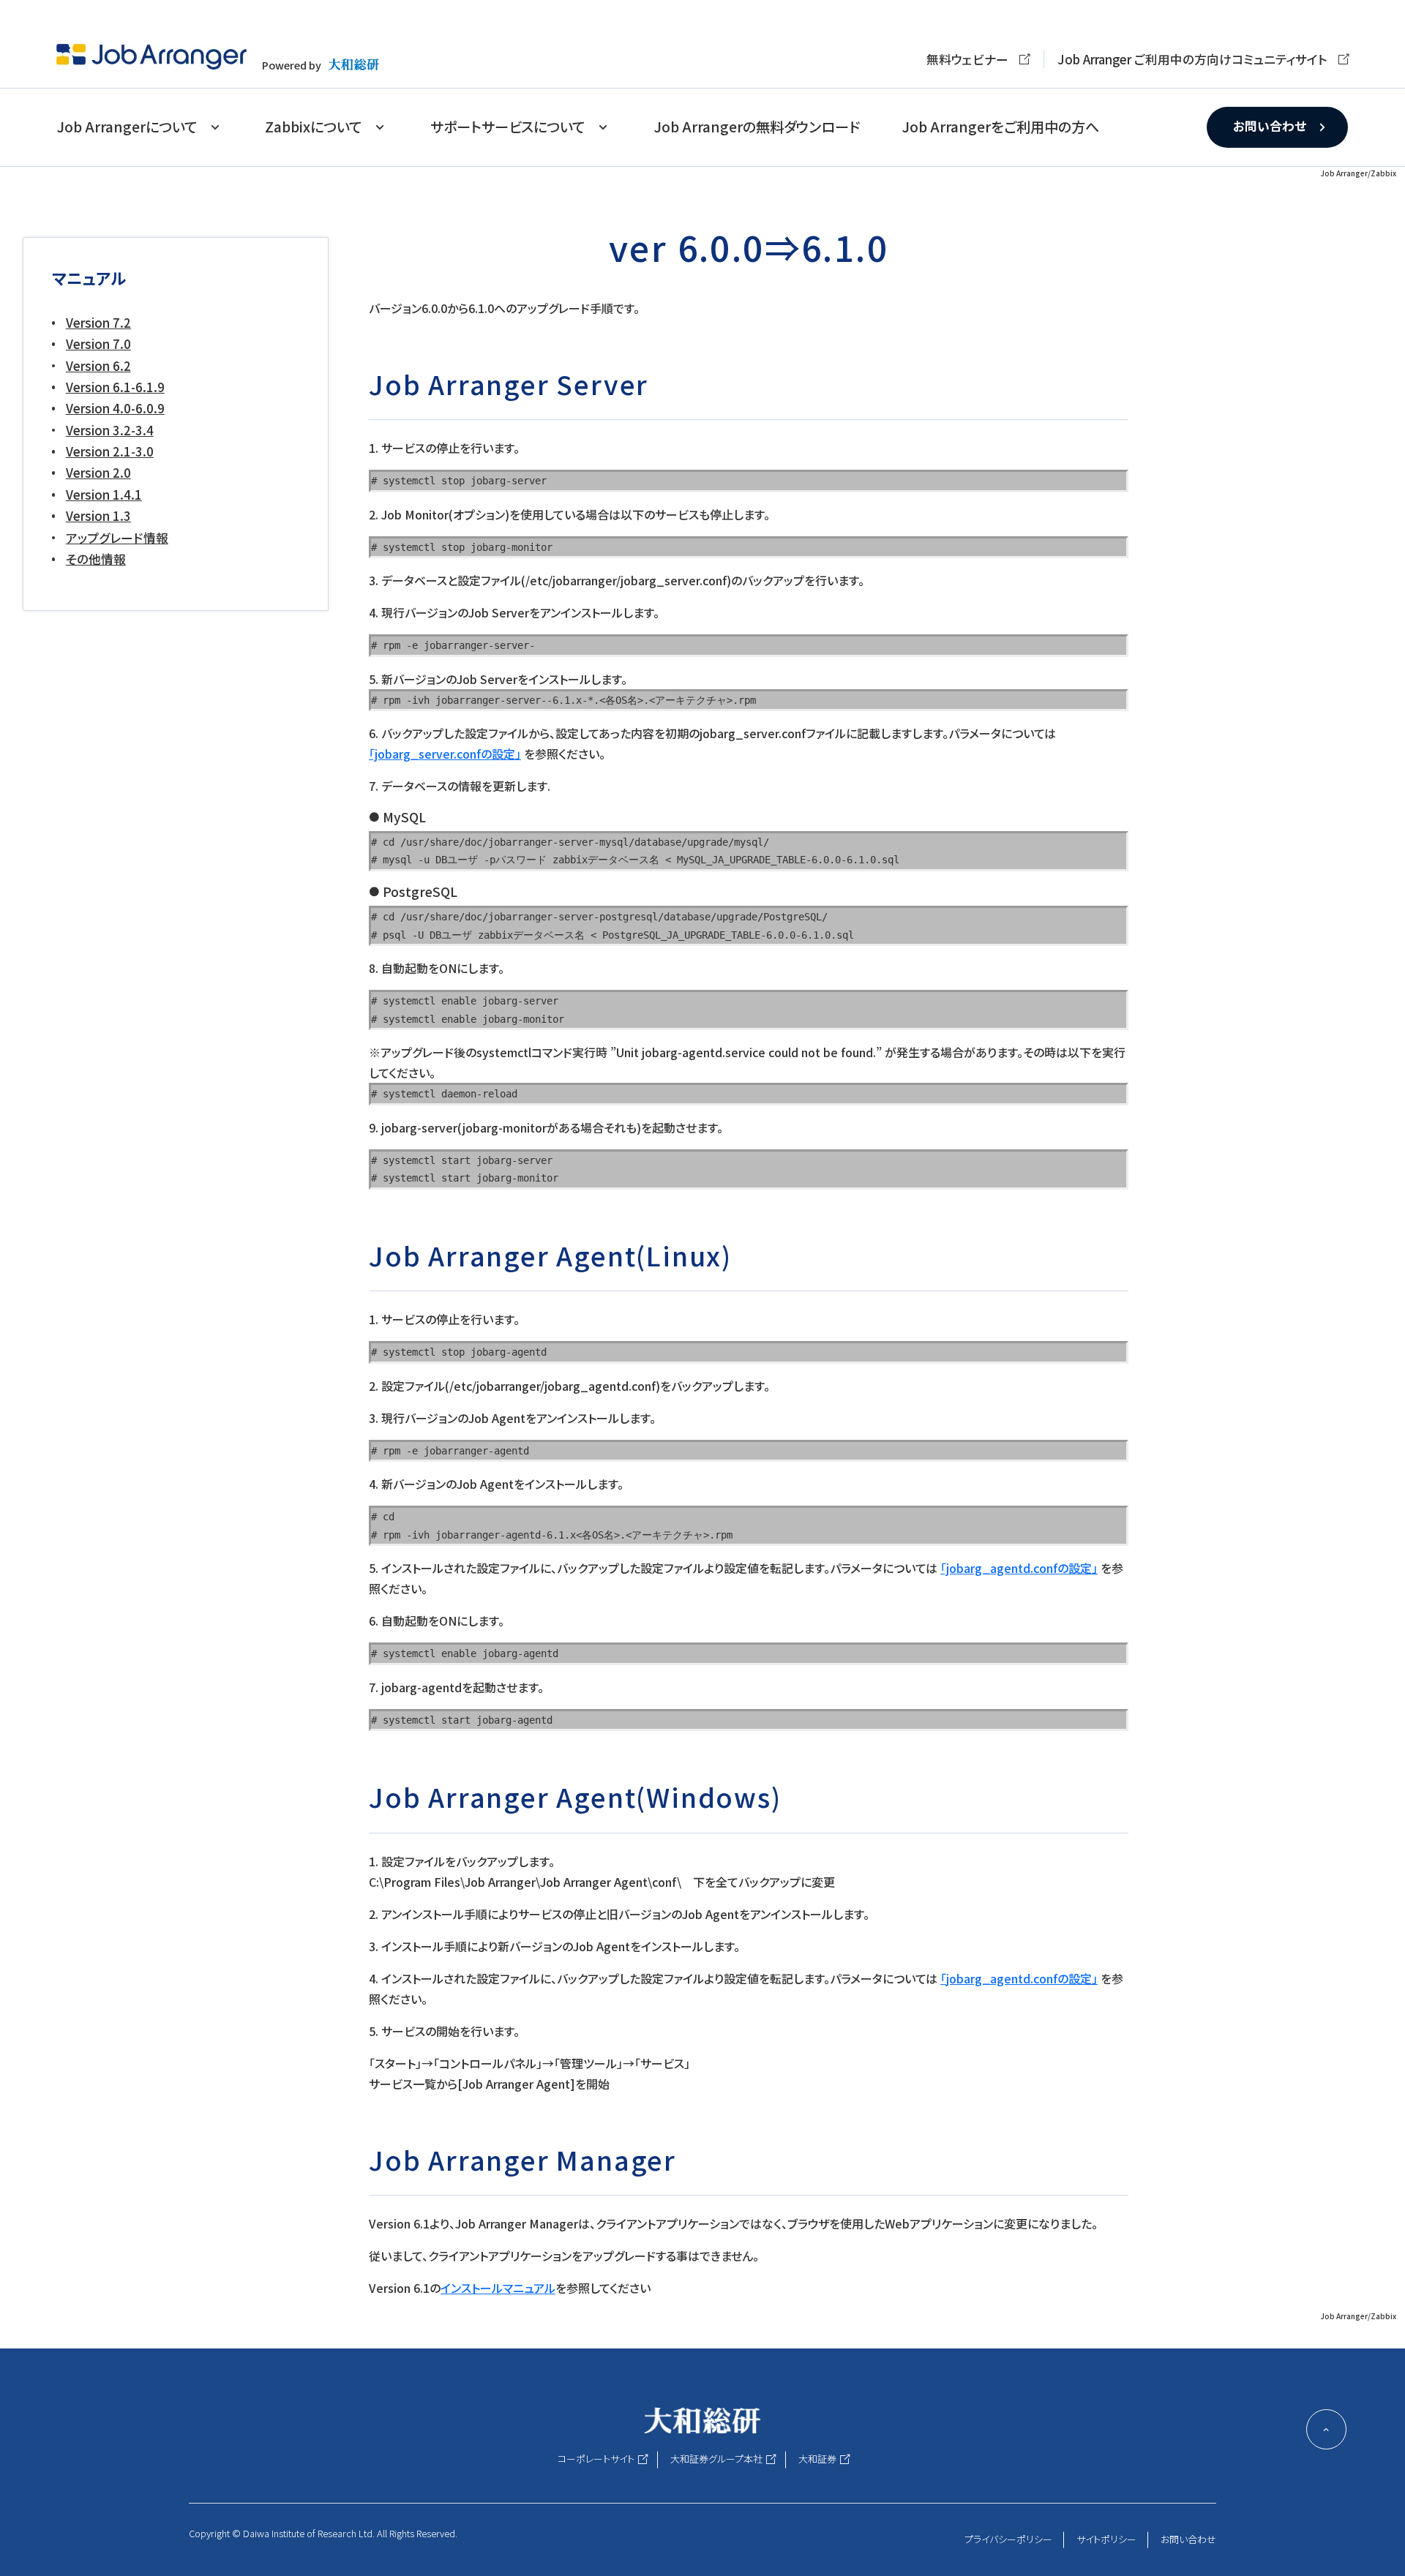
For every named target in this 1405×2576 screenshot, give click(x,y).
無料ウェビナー (967, 59)
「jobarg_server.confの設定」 (445, 754)
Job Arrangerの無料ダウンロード (757, 127)
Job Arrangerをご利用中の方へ (1000, 127)
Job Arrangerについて (127, 127)
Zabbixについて (313, 127)
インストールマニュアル (498, 2288)
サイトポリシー (1106, 2539)
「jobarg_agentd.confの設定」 (1019, 1568)
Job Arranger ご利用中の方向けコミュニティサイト (1192, 59)
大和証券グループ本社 (716, 2459)
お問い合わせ (1270, 126)
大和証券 (817, 2459)
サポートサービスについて (507, 127)
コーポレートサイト (596, 2459)
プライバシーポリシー (1008, 2539)
